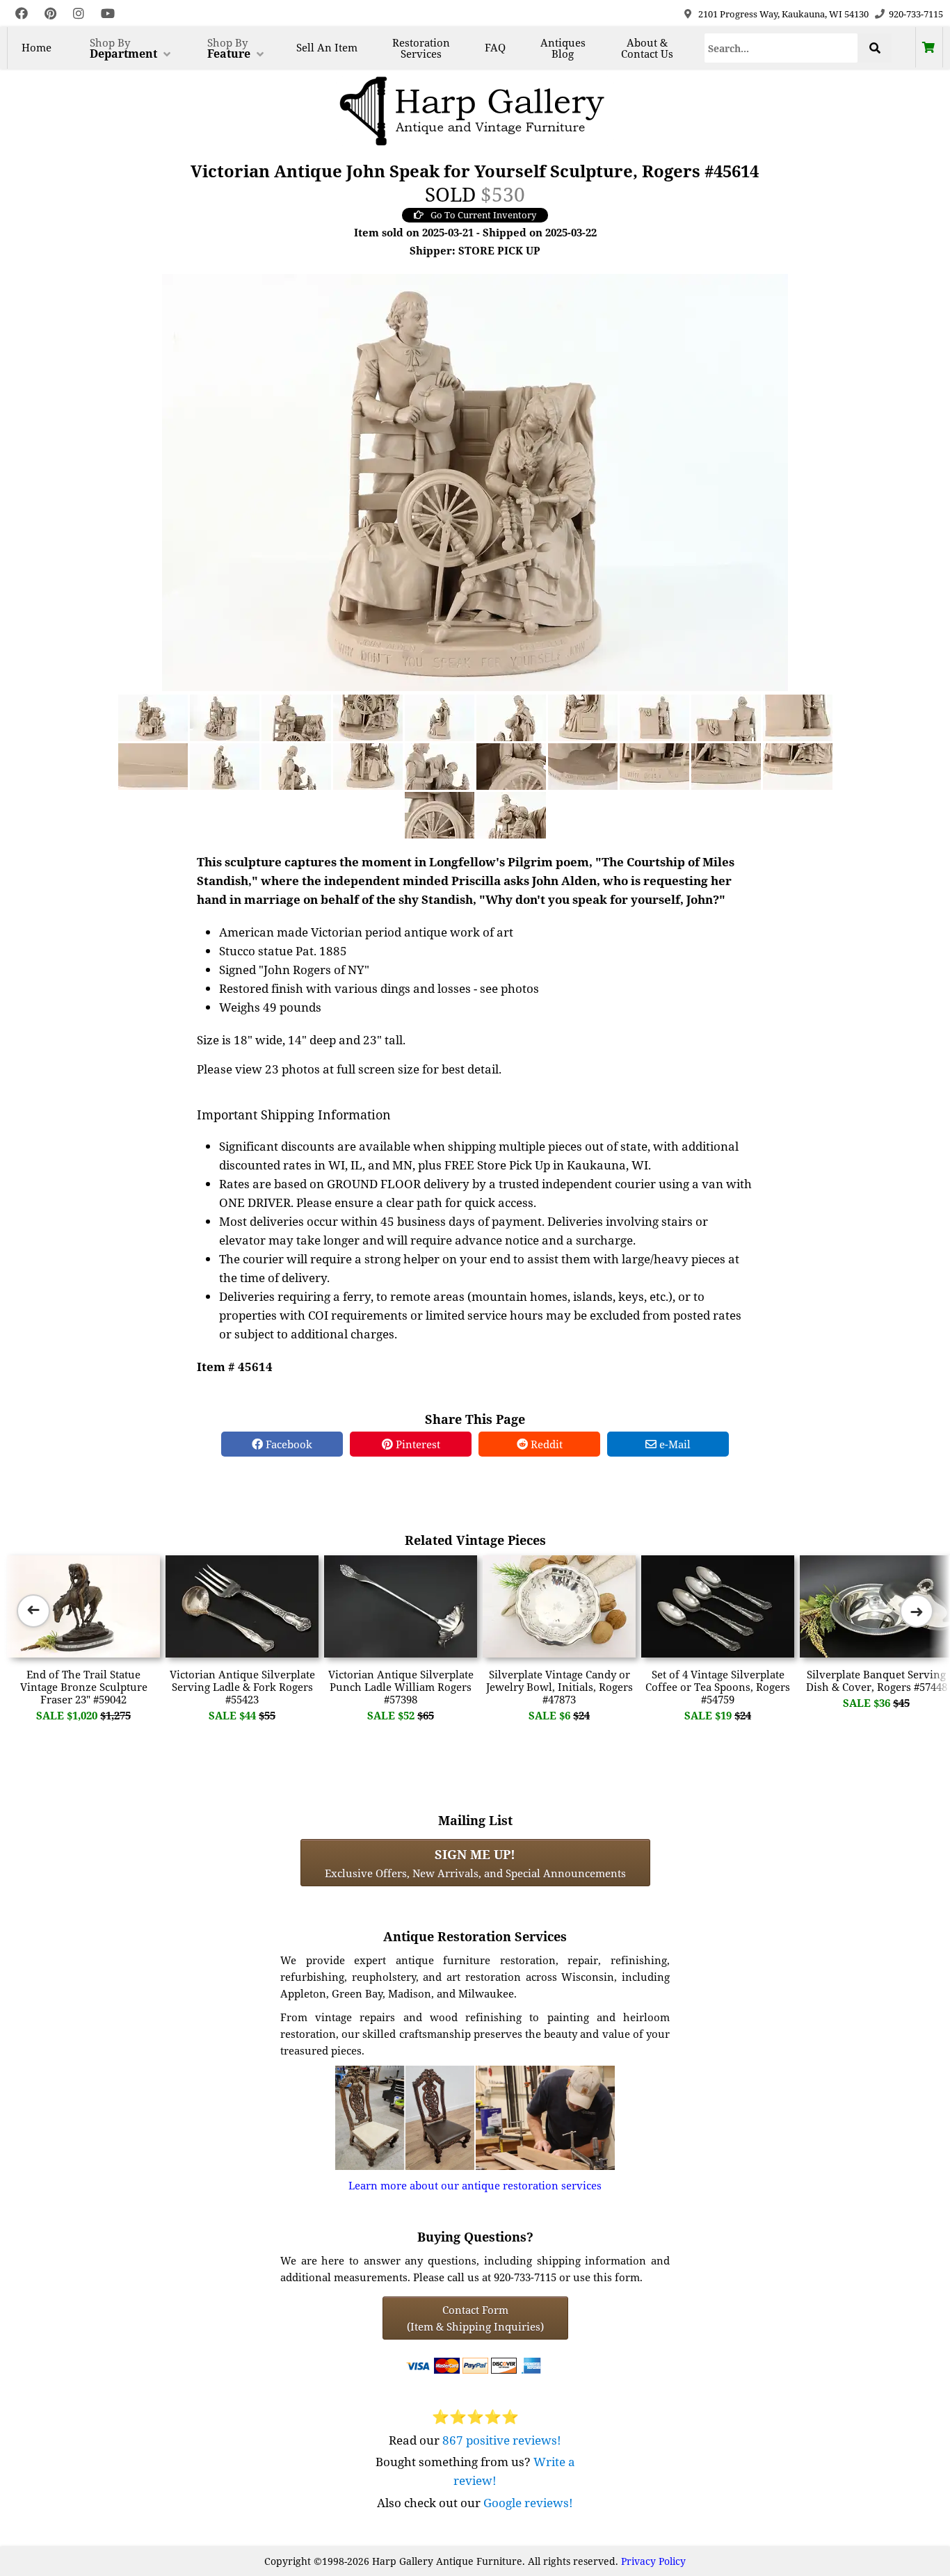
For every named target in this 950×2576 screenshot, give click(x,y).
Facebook (288, 1444)
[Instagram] (79, 14)
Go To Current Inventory (483, 215)
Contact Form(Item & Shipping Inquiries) (475, 2318)
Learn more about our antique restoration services (475, 2185)
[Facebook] (22, 14)
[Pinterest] (50, 14)
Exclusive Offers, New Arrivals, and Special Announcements (475, 1863)
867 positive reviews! (502, 2440)
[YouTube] (108, 14)
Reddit (545, 1444)
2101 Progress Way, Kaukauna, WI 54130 (783, 14)
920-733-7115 (916, 14)
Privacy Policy (653, 2561)
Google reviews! (528, 2503)
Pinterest (417, 1444)
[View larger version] (475, 481)
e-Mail (674, 1444)
